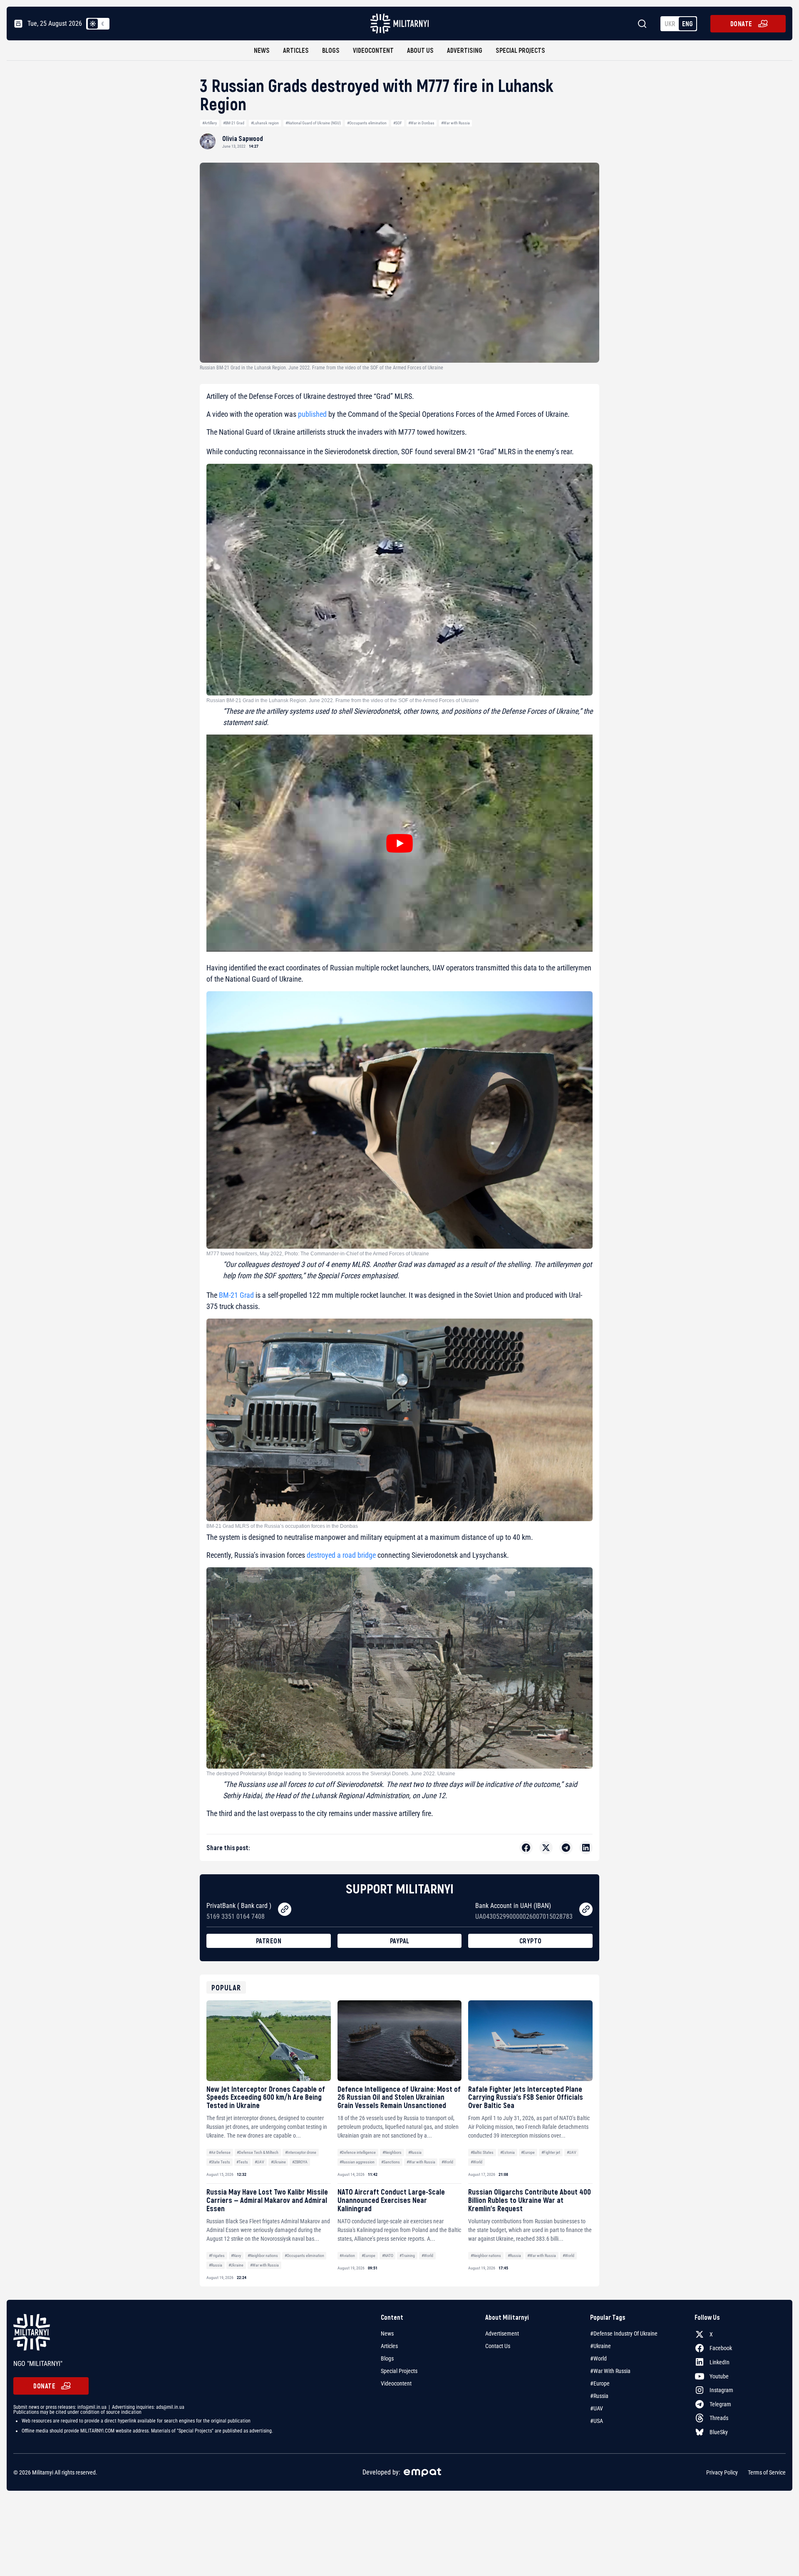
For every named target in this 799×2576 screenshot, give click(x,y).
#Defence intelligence (358, 2152)
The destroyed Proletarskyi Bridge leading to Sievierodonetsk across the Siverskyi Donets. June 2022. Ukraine (331, 1774)
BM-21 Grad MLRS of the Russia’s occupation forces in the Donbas (282, 1526)
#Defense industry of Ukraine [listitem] (624, 2333)
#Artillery (210, 123)
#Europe (528, 2152)
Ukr (670, 24)
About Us (420, 50)
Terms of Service (767, 2472)
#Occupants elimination (367, 123)
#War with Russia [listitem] (610, 2371)
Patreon (269, 1941)
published (312, 414)
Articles (296, 50)
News (262, 50)
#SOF (398, 123)
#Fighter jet (551, 2152)
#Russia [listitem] (599, 2396)
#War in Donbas (421, 123)
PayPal (400, 1941)
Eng (687, 24)
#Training (407, 2256)
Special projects (520, 50)
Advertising (465, 50)
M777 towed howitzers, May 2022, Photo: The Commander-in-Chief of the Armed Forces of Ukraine (318, 1254)
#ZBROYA (300, 2162)
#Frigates (217, 2256)
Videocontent (373, 50)
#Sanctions (391, 2162)
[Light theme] (93, 24)
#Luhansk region (265, 123)
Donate (741, 24)
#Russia (415, 2152)
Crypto (531, 1941)
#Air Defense (220, 2152)
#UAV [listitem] (597, 2408)
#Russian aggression (357, 2162)
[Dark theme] (103, 24)
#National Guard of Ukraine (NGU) (313, 123)
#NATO (388, 2256)
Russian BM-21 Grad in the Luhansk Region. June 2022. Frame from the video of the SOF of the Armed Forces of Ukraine (343, 700)
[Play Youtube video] (399, 843)
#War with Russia (455, 123)
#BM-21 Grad (234, 123)
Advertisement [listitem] (502, 2333)
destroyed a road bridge (341, 1555)
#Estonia (507, 2152)
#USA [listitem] (597, 2421)
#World (447, 2162)
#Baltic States (482, 2152)
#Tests (242, 2162)
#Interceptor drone (301, 2152)
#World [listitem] (598, 2358)
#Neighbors (392, 2152)
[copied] (285, 1909)
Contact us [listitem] (498, 2346)
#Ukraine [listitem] (600, 2346)
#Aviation (347, 2256)
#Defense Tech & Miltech (258, 2152)
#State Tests (220, 2162)
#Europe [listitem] (600, 2383)
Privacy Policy (722, 2472)
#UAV (259, 2162)
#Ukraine (278, 2162)
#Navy (236, 2256)
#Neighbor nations (263, 2256)
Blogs (331, 50)
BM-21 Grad (236, 1295)
